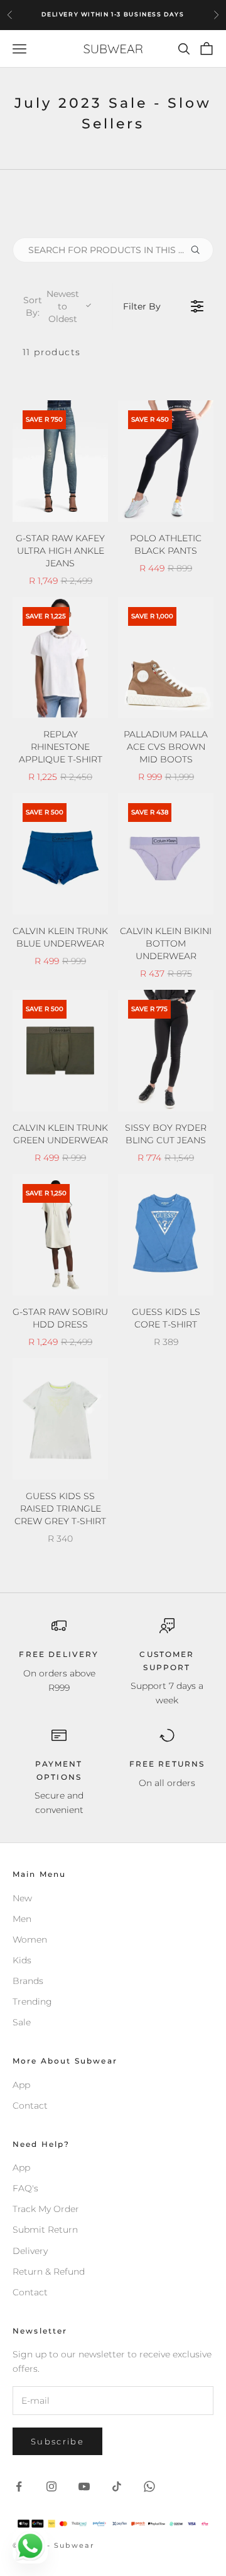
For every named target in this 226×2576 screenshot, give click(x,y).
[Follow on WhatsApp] (149, 2486)
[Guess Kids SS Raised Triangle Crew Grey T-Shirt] (60, 1419)
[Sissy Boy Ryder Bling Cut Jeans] (166, 1051)
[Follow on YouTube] (84, 2486)
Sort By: (51, 306)
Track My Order (46, 2209)
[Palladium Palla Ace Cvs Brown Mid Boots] (166, 658)
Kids (22, 1960)
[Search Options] (200, 250)
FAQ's (25, 2188)
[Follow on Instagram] (51, 2486)
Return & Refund (49, 2272)
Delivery (30, 2251)
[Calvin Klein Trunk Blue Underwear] (60, 854)
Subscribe (57, 2441)
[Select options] (90, 510)
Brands (28, 1981)
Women (30, 1940)
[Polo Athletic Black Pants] (166, 461)
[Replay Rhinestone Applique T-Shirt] (60, 658)
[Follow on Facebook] (19, 2486)
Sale (22, 2022)
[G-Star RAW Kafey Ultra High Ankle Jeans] (60, 461)
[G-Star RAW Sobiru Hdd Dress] (60, 1235)
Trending (32, 2002)
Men (22, 1919)
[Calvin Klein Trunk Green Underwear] (60, 1051)
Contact (30, 2106)
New (22, 1898)
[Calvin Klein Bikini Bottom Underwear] (166, 854)
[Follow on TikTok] (117, 2486)
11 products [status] (51, 352)
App (21, 2085)
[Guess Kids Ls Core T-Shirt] (166, 1235)
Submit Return (45, 2230)
